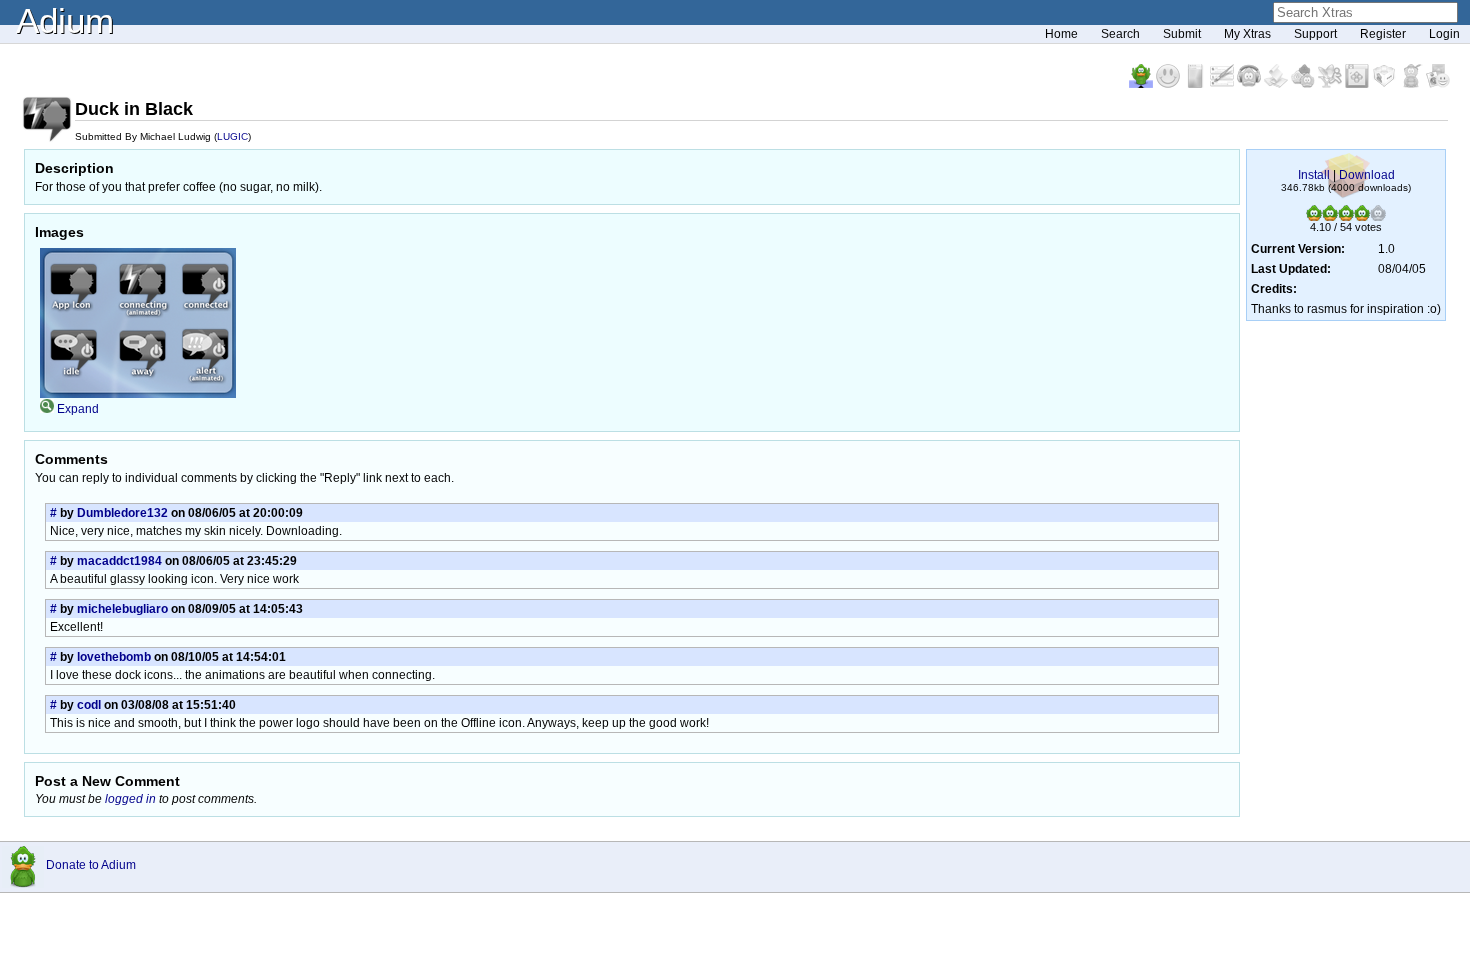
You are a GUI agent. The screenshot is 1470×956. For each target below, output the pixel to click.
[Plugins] (1385, 84)
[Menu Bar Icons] (1358, 84)
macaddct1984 (119, 561)
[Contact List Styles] (1196, 84)
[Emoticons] (1169, 84)
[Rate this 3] (1346, 217)
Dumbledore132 (122, 513)
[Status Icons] (1304, 84)
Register (1383, 34)
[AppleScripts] (1277, 84)
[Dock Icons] (1142, 84)
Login (1444, 34)
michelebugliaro (122, 609)
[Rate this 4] (1362, 217)
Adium (65, 20)
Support (1315, 34)
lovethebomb (114, 657)
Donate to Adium (91, 865)
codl (89, 705)
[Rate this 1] (1314, 217)
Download (1367, 175)
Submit (1182, 34)
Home (1061, 34)
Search (1120, 34)
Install (1314, 175)
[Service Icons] (1331, 84)
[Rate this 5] (1378, 217)
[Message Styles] (1223, 84)
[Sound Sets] (1250, 84)
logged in (130, 799)
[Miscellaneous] (1412, 84)
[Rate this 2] (1330, 217)
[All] (1438, 84)
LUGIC (232, 136)
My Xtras (1247, 34)
